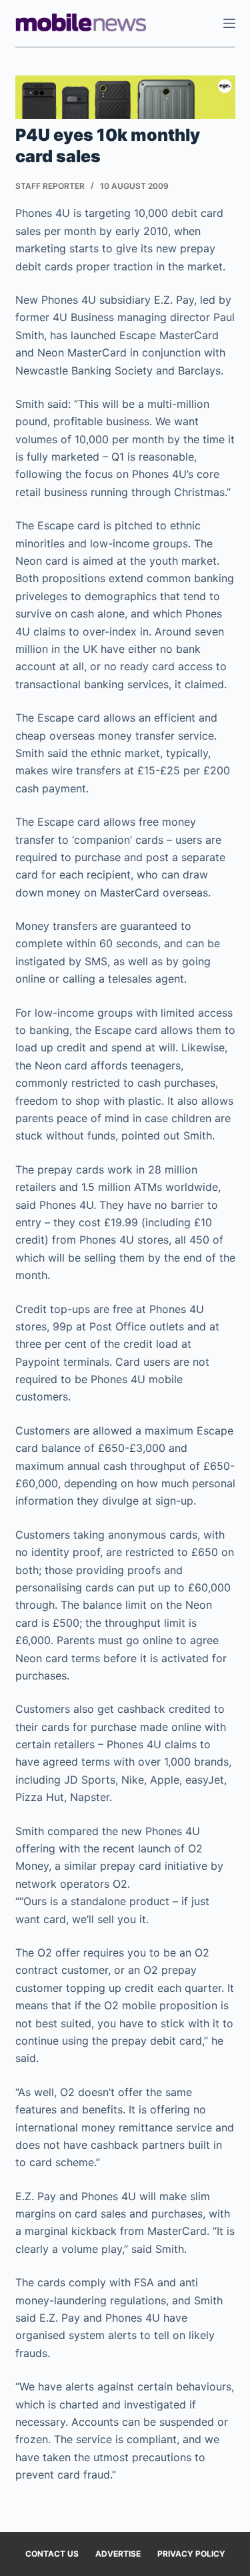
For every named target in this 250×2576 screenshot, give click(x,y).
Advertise (118, 2554)
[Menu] (229, 23)
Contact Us (52, 2554)
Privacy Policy (191, 2554)
